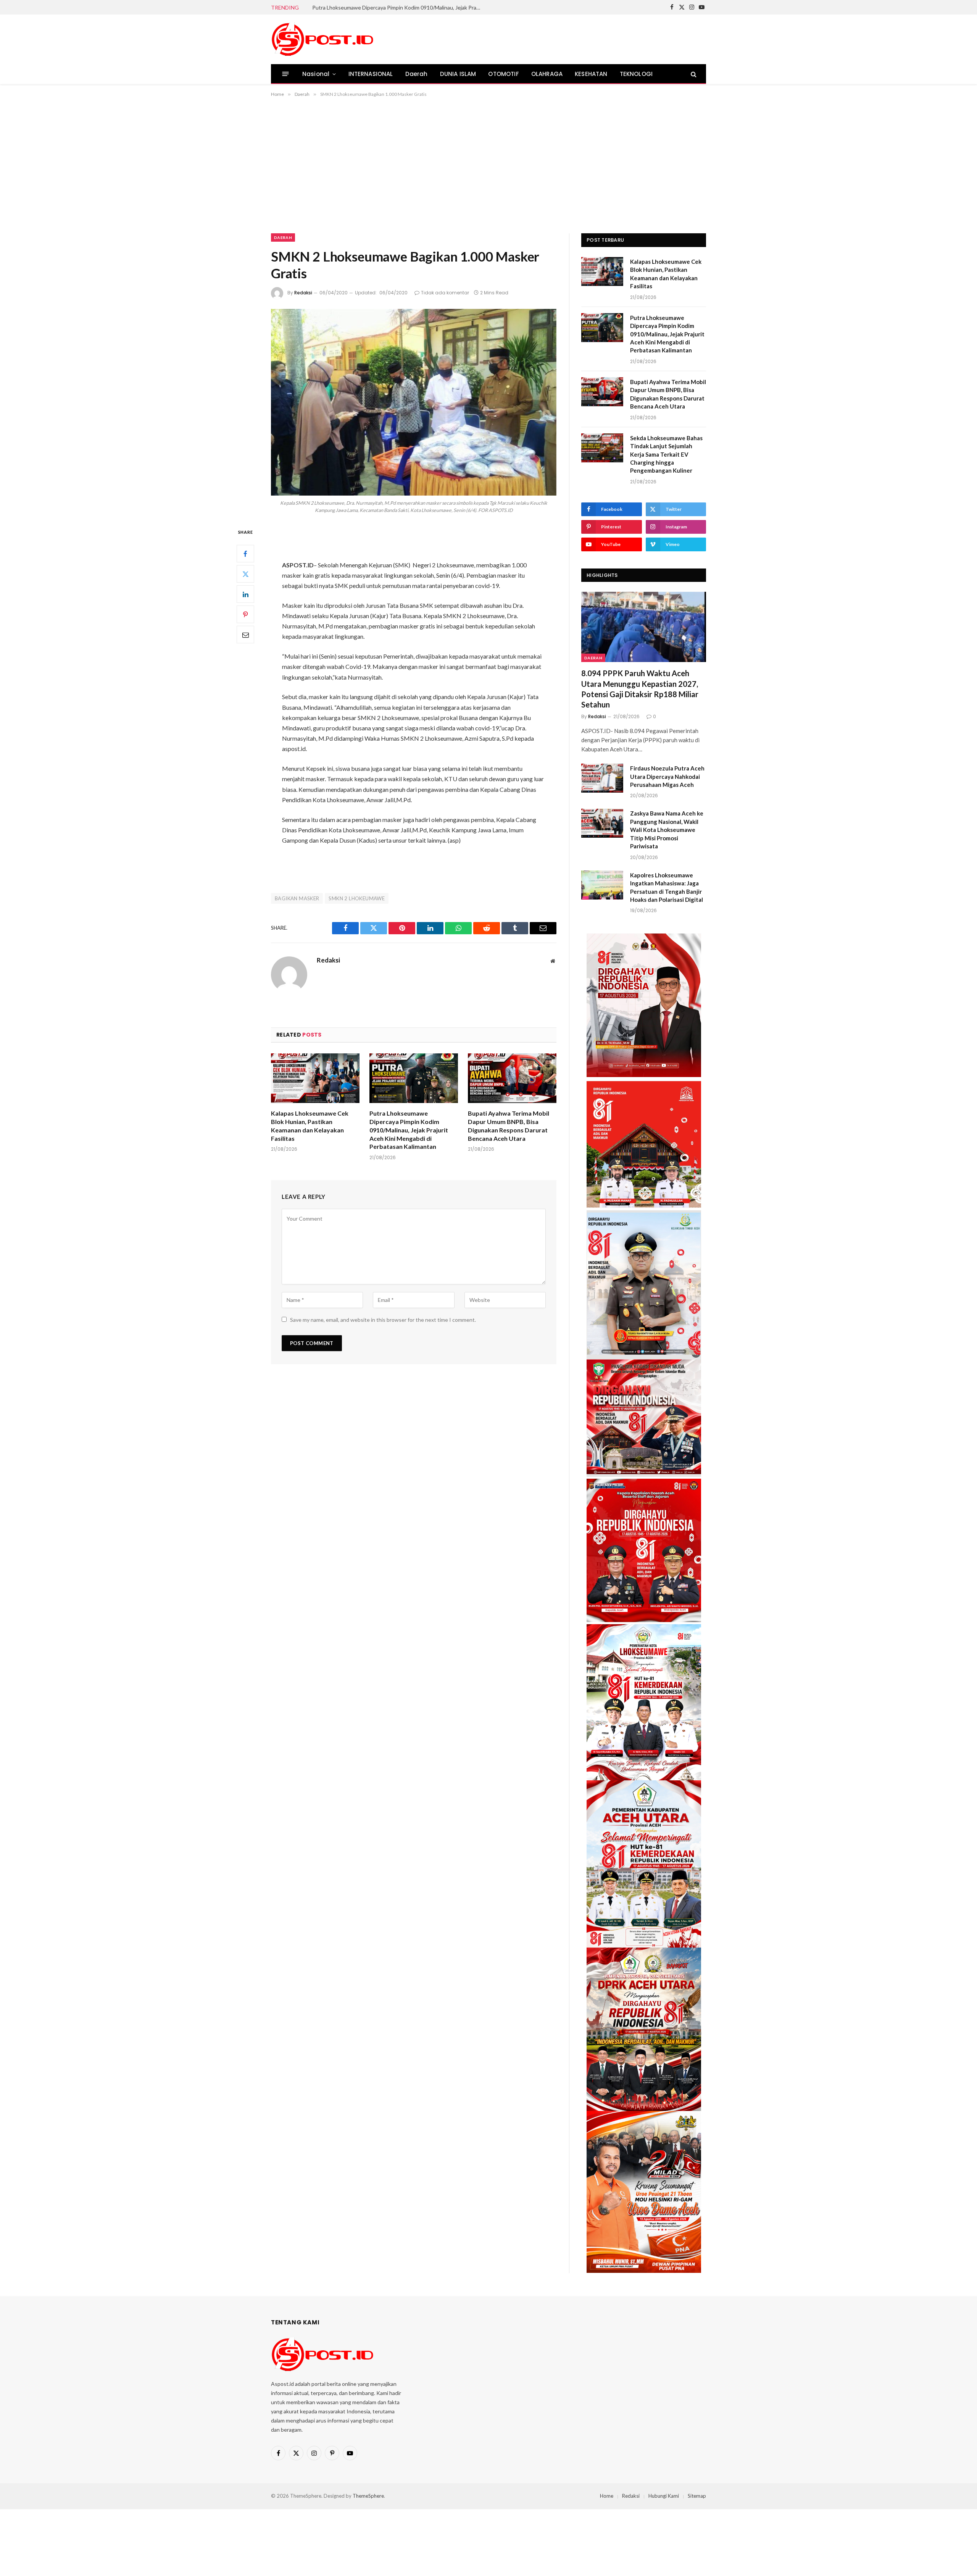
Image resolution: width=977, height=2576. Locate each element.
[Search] (693, 74)
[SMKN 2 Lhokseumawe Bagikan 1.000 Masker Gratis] (414, 402)
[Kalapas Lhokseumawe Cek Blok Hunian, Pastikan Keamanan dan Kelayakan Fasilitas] (315, 1078)
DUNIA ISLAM (458, 74)
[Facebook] (245, 554)
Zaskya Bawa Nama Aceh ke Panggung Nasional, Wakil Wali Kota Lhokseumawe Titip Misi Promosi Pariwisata (667, 830)
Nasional (316, 74)
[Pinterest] (245, 615)
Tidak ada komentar (445, 293)
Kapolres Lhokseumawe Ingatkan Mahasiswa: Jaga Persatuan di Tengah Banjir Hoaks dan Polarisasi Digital (667, 887)
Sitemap (697, 2496)
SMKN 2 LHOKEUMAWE (357, 898)
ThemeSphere (368, 2496)
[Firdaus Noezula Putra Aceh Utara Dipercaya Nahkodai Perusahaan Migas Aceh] (602, 778)
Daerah (417, 74)
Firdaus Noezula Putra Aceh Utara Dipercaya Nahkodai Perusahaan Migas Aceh (667, 776)
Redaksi (303, 293)
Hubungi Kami (664, 2496)
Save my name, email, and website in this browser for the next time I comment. (383, 1320)
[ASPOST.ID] (323, 39)
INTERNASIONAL (371, 74)
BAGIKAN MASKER (297, 898)
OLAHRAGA (547, 74)
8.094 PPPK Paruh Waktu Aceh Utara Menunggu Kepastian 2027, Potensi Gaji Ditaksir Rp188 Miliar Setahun (640, 689)
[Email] (245, 635)
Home (607, 2496)
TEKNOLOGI (636, 74)
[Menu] (286, 74)
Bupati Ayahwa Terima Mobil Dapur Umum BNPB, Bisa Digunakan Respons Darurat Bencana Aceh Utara (509, 1126)
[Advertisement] (488, 164)
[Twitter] (245, 574)
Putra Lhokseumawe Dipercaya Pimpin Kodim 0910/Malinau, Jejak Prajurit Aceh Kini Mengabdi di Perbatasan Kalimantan (398, 7)
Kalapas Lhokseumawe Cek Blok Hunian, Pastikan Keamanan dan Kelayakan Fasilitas (310, 1126)
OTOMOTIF (503, 74)
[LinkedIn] (245, 594)
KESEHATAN (591, 74)
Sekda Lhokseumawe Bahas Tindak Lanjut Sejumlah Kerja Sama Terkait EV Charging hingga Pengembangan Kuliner (666, 454)
